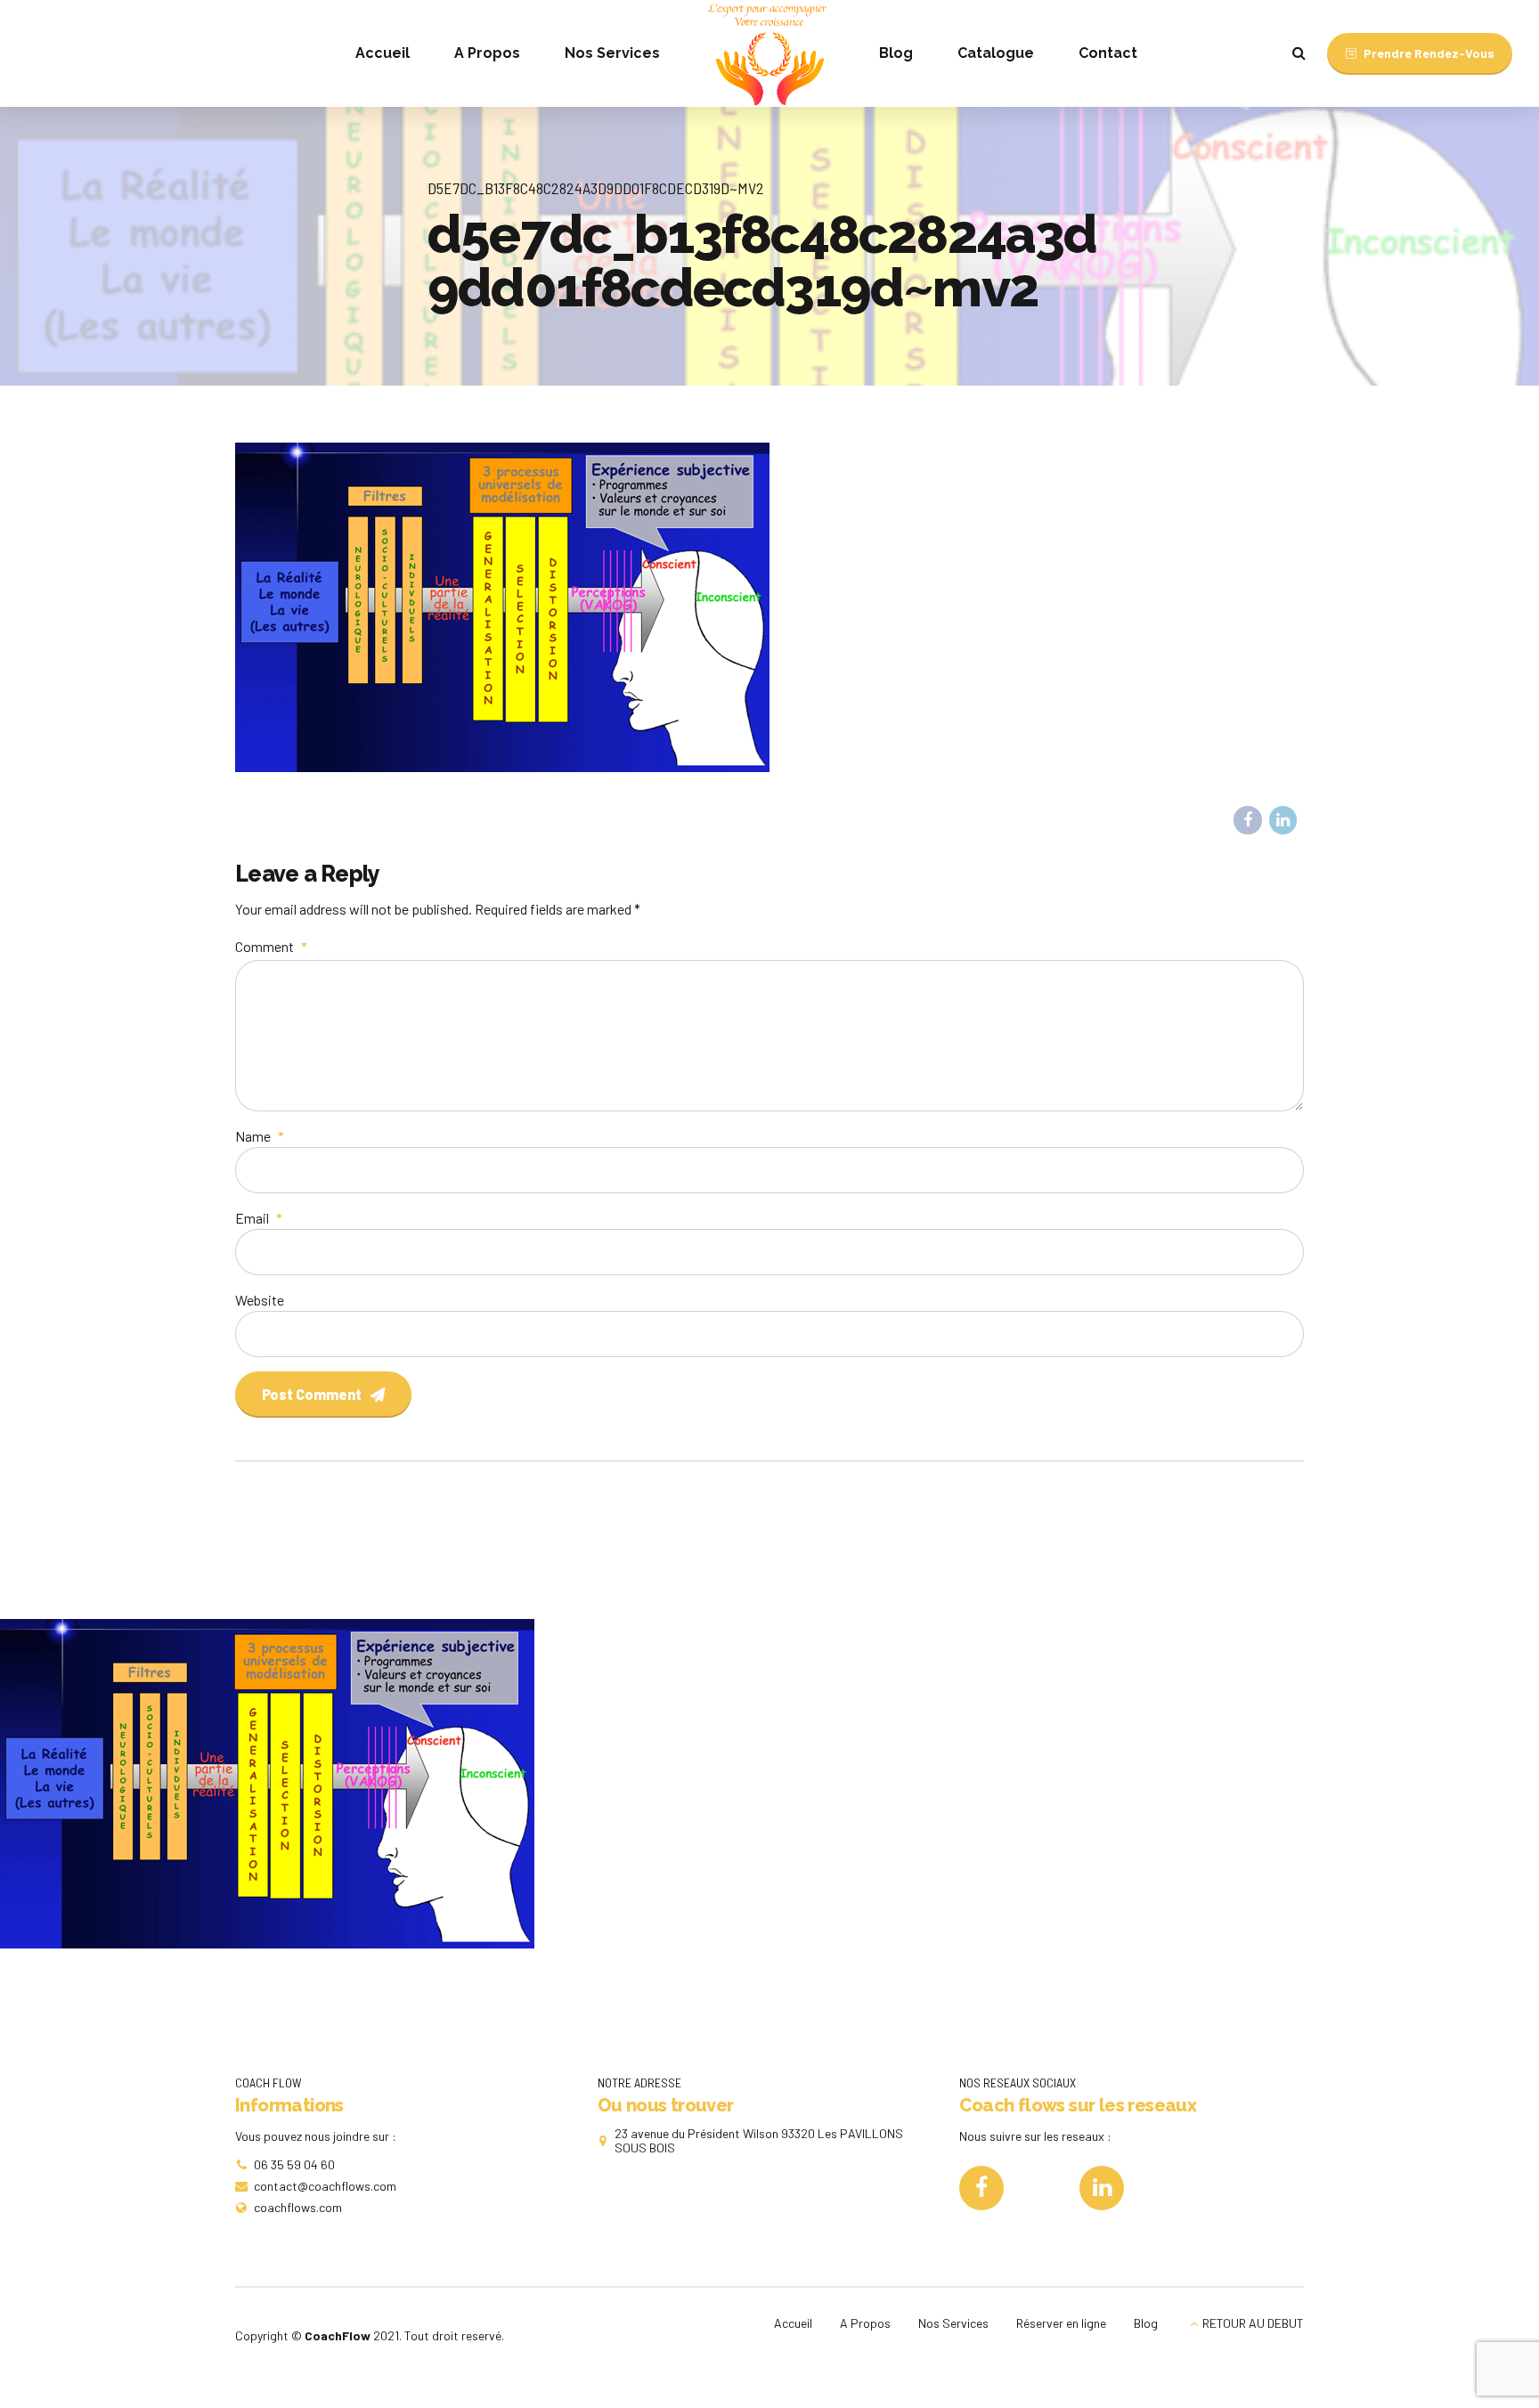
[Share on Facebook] (1248, 820)
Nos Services (612, 53)
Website (260, 1300)
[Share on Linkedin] (1283, 820)
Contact (1108, 53)
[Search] (1299, 53)
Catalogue (996, 53)
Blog (896, 53)
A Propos (487, 53)
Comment (271, 946)
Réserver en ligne (1061, 2323)
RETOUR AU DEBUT (1253, 2323)
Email (259, 1218)
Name (260, 1136)
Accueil (383, 53)
